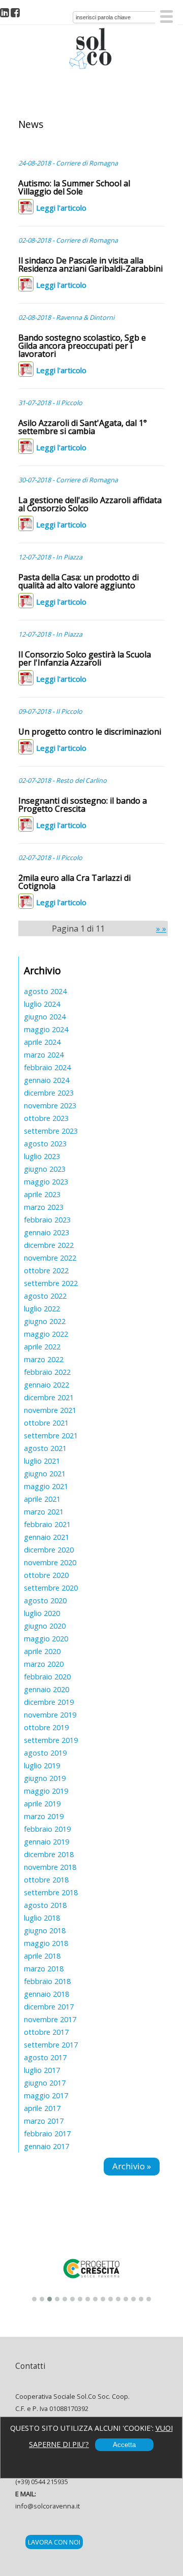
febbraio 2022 (47, 1372)
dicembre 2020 (49, 1550)
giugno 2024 (45, 1017)
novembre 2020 (50, 1562)
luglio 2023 (42, 1156)
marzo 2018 (44, 1969)
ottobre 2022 (46, 1270)
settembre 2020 (51, 1588)
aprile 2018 (42, 1956)
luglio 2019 (42, 1765)
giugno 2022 (45, 1321)
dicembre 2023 (49, 1093)
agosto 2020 (45, 1600)
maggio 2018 (46, 1943)
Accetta (124, 2445)
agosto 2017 (45, 2057)
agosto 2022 (45, 1296)
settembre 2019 (51, 1740)
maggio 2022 (46, 1334)
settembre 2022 (51, 1283)
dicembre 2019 (49, 1702)
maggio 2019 (46, 1791)
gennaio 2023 (47, 1232)
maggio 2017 (46, 2095)
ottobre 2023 (46, 1118)
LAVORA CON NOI (54, 2542)
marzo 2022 (44, 1359)
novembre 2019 (50, 1715)
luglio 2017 (42, 2070)
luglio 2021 (42, 1461)
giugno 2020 (45, 1626)
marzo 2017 (44, 2121)
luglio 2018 (42, 1918)
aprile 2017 (42, 2108)
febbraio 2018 (47, 1981)
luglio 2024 (42, 1004)
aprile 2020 (42, 1651)
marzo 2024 (44, 1055)
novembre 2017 (50, 2019)
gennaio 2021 (47, 1537)
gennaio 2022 (47, 1385)
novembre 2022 (50, 1258)
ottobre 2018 (46, 1880)
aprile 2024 (42, 1042)
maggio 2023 (46, 1182)
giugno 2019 (45, 1778)
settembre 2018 (51, 1892)
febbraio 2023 (47, 1220)
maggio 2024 (46, 1029)
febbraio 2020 (47, 1677)
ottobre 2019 (46, 1727)
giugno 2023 (45, 1169)
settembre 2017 (51, 2045)
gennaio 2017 (47, 2146)
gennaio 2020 (47, 1689)
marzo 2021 (44, 1512)
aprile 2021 (42, 1499)
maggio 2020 (46, 1639)
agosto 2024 (45, 991)
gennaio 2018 (47, 1994)
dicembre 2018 (49, 1854)
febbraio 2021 (47, 1524)
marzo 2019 (44, 1816)
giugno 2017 (45, 2083)
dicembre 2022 (49, 1245)
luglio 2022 (42, 1309)
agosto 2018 (45, 1905)
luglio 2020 (42, 1613)
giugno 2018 (45, 1930)
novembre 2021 (50, 1410)
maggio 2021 (46, 1486)
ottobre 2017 (46, 2032)
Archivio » (132, 2166)
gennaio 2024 (47, 1080)
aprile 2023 (42, 1194)
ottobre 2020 (46, 1575)
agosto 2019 (45, 1753)
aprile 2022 (42, 1347)
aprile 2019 (42, 1804)
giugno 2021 (45, 1474)
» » (161, 929)
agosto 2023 (45, 1144)
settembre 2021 (51, 1435)
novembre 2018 (50, 1867)
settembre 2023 (51, 1131)
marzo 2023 (44, 1207)
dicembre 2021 (49, 1397)
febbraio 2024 (47, 1067)
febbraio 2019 (47, 1829)
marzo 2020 (44, 1664)
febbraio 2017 (47, 2134)
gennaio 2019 (47, 1842)
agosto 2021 (45, 1448)
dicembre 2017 (49, 2007)
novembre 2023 (50, 1105)
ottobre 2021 (46, 1423)
